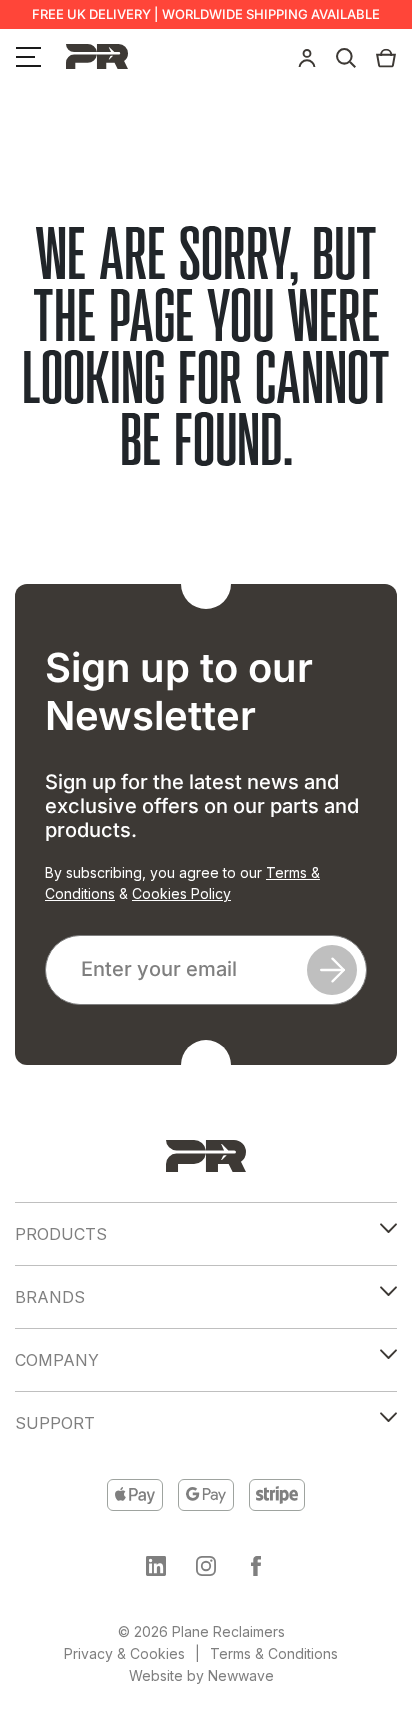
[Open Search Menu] (346, 56)
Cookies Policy (181, 893)
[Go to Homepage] (206, 1156)
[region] (206, 1565)
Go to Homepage (206, 503)
